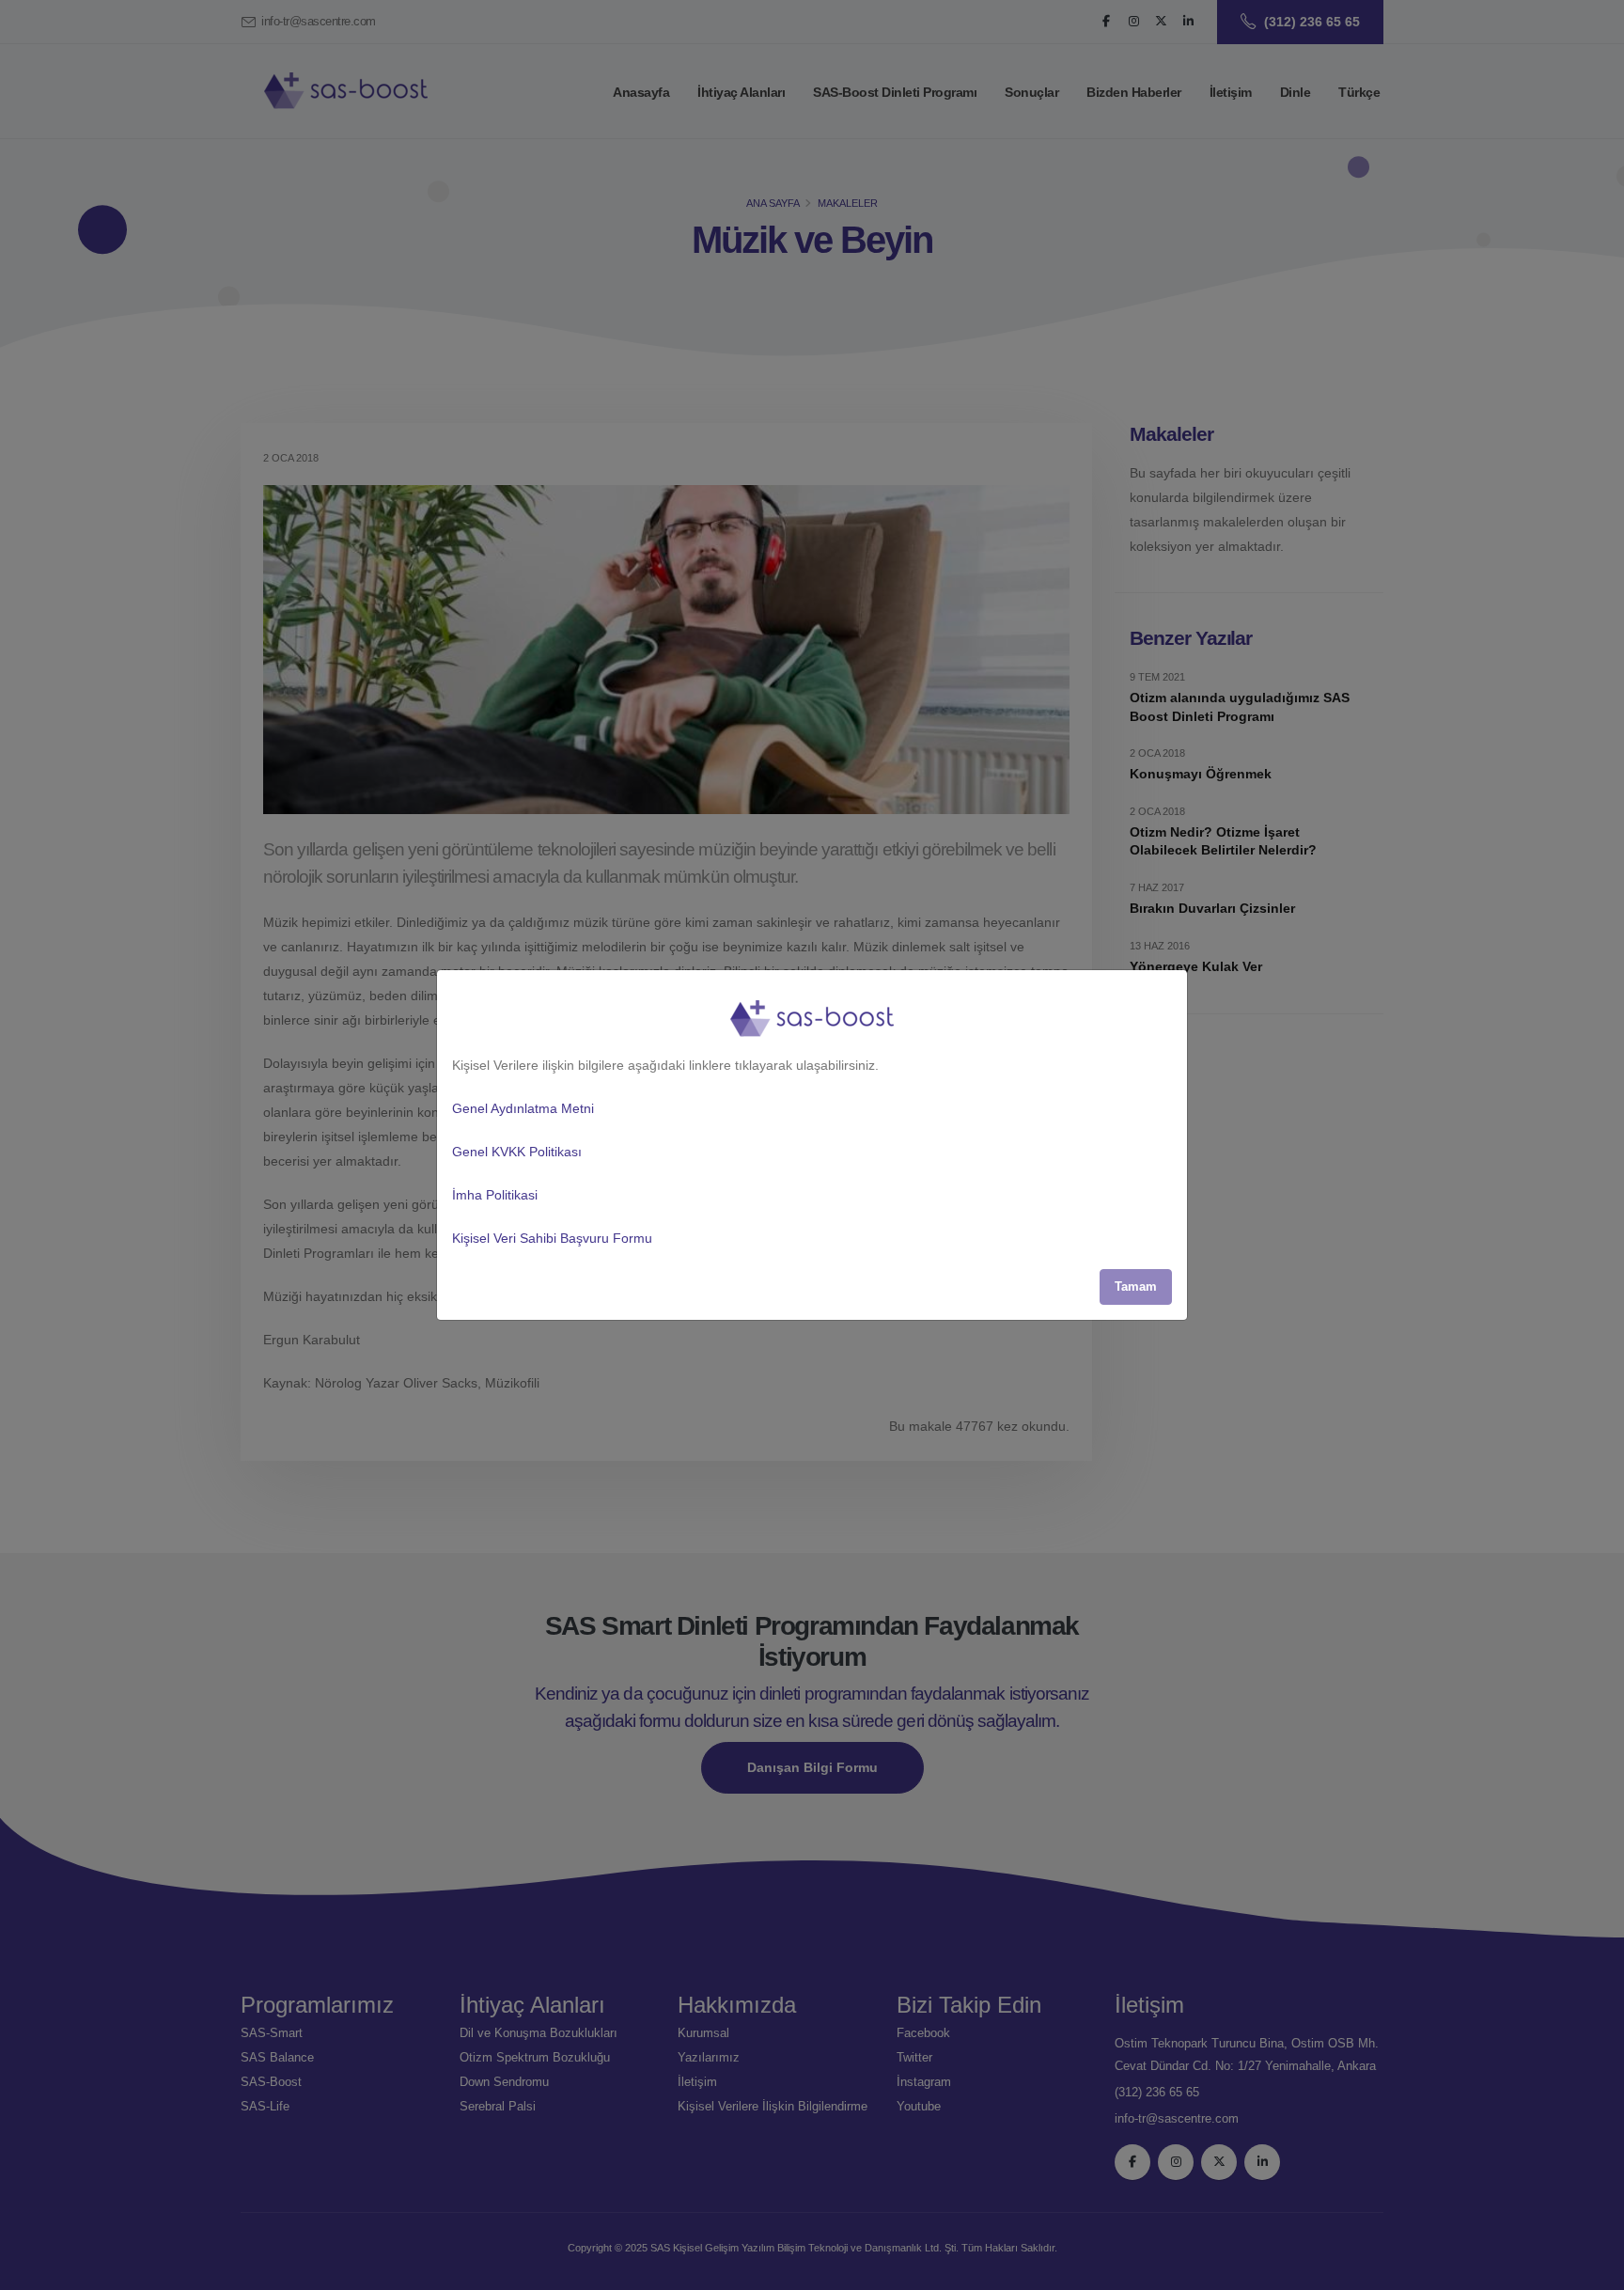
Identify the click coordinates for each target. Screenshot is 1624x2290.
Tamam (1136, 1286)
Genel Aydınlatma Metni (523, 1108)
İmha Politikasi (495, 1195)
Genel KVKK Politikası (517, 1152)
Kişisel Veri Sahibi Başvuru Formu (552, 1238)
